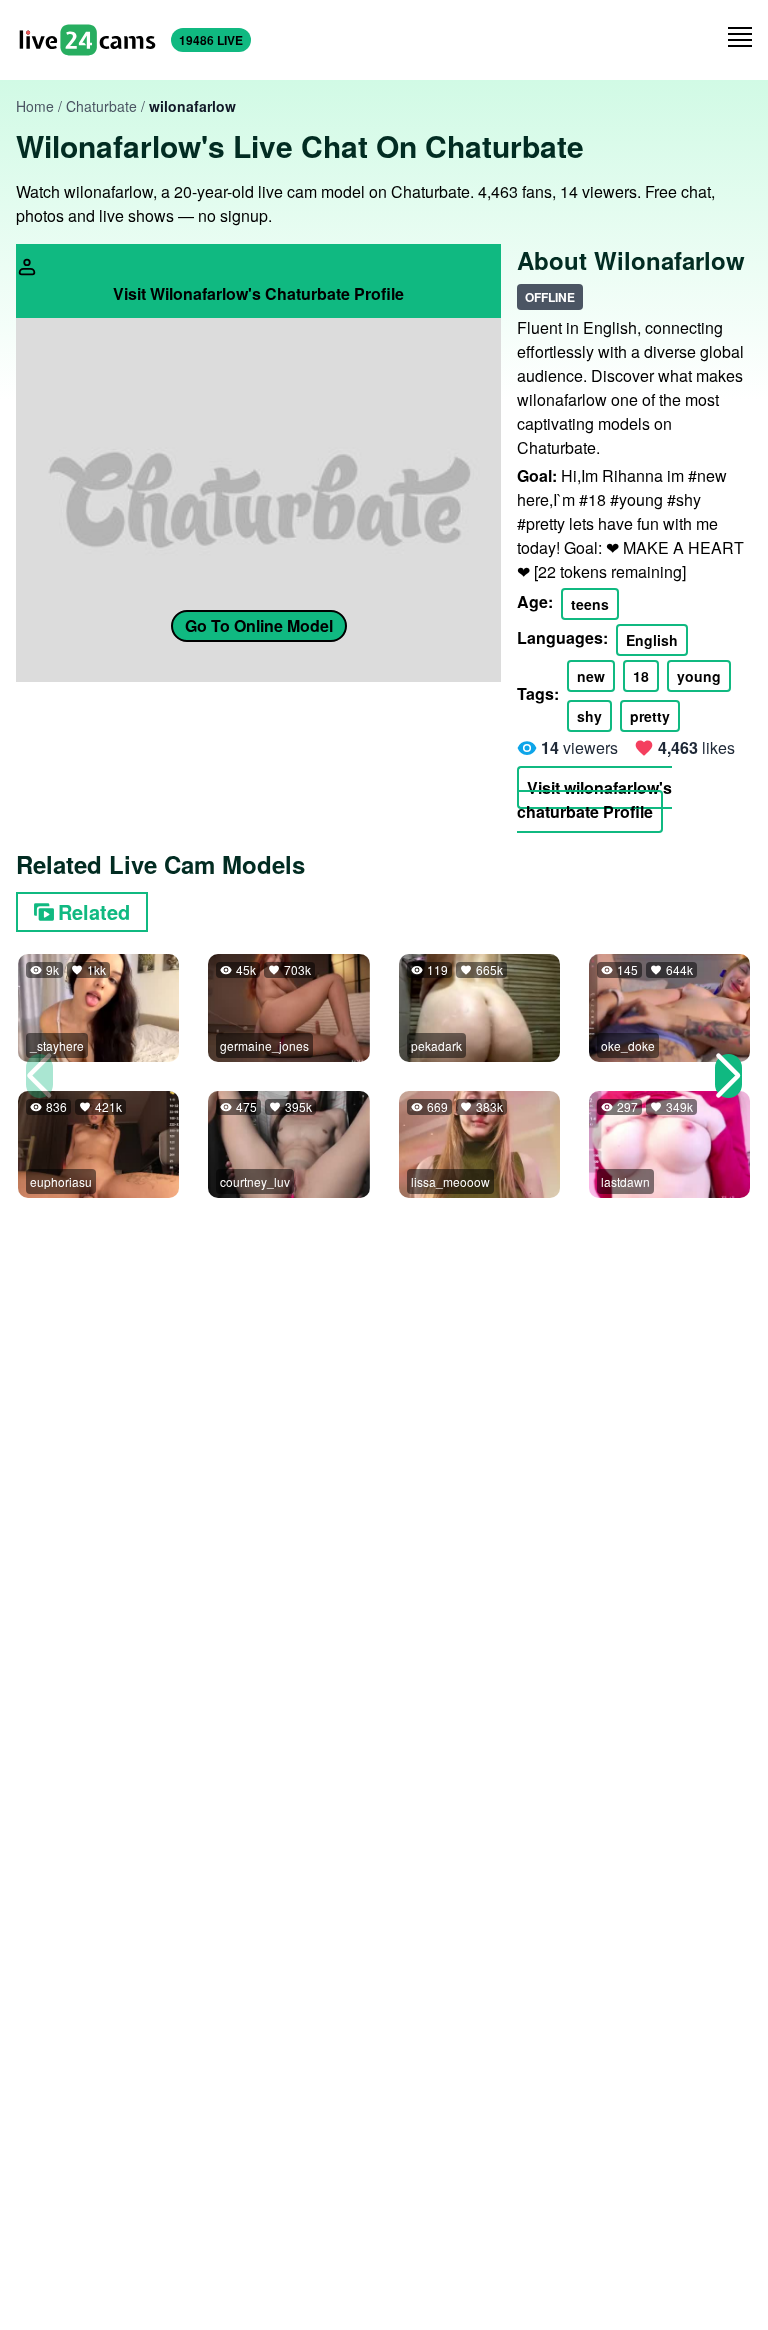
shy (589, 716)
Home (35, 106)
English (652, 640)
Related (94, 911)
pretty (650, 716)
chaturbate (101, 106)
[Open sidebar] (740, 37)
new (591, 676)
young (699, 676)
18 (641, 676)
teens (590, 604)
